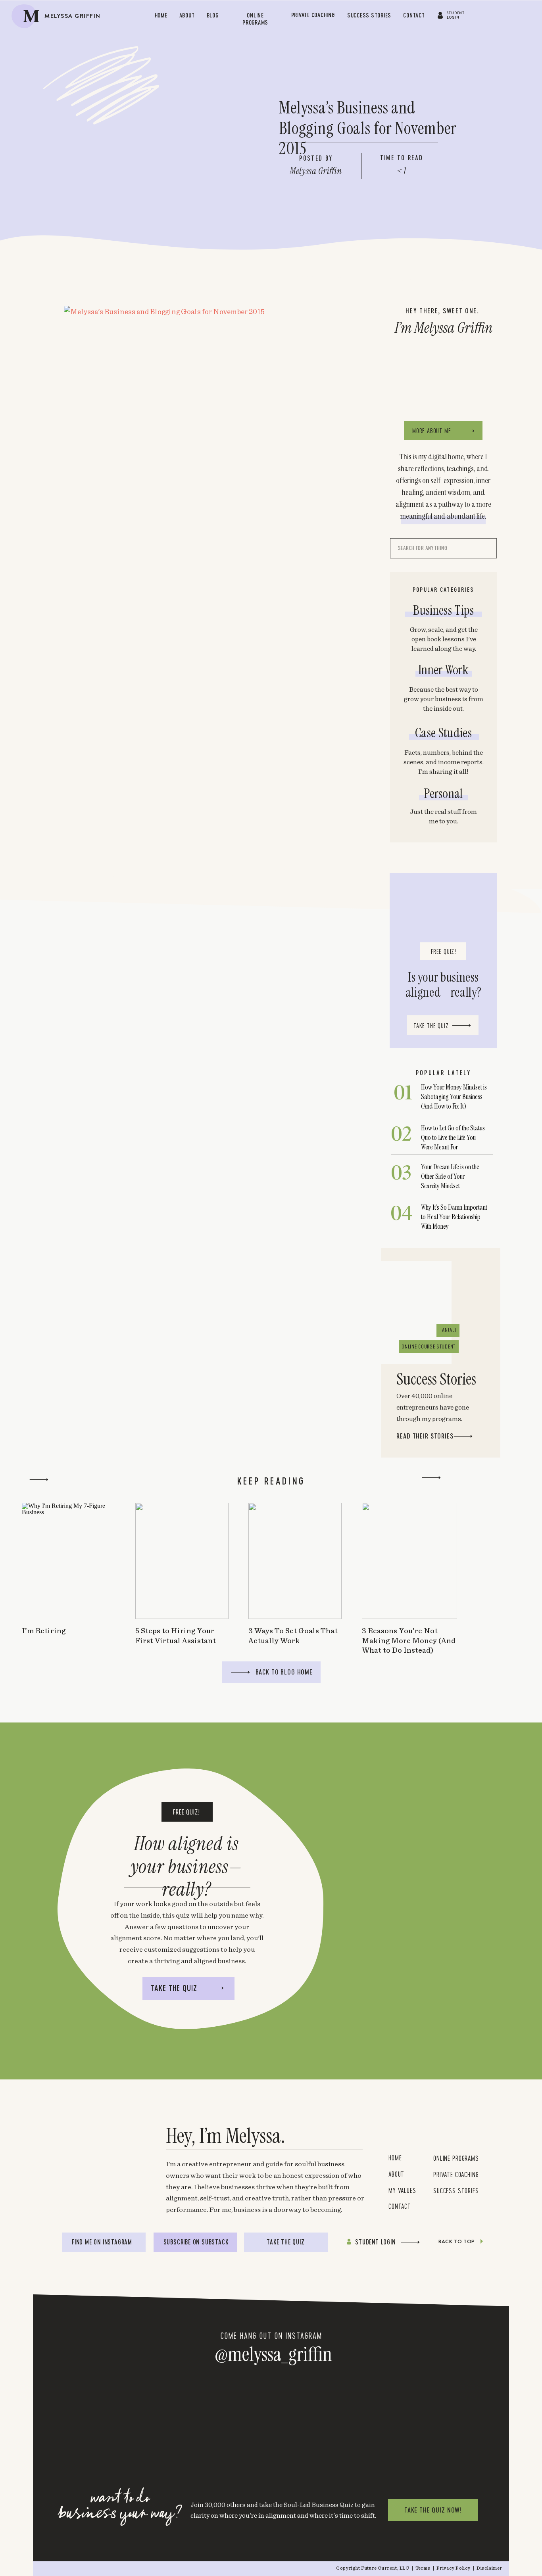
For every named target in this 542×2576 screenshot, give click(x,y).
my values (404, 2190)
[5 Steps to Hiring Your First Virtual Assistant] (182, 1561)
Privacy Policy (454, 2568)
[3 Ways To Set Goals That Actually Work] (295, 1561)
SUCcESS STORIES (456, 2190)
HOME (395, 2158)
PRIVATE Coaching (456, 2174)
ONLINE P (444, 2158)
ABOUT (396, 2174)
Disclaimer (489, 2568)
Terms (424, 2568)
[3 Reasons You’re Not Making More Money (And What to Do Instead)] (409, 1561)
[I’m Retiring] (68, 1561)
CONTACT (400, 2206)
